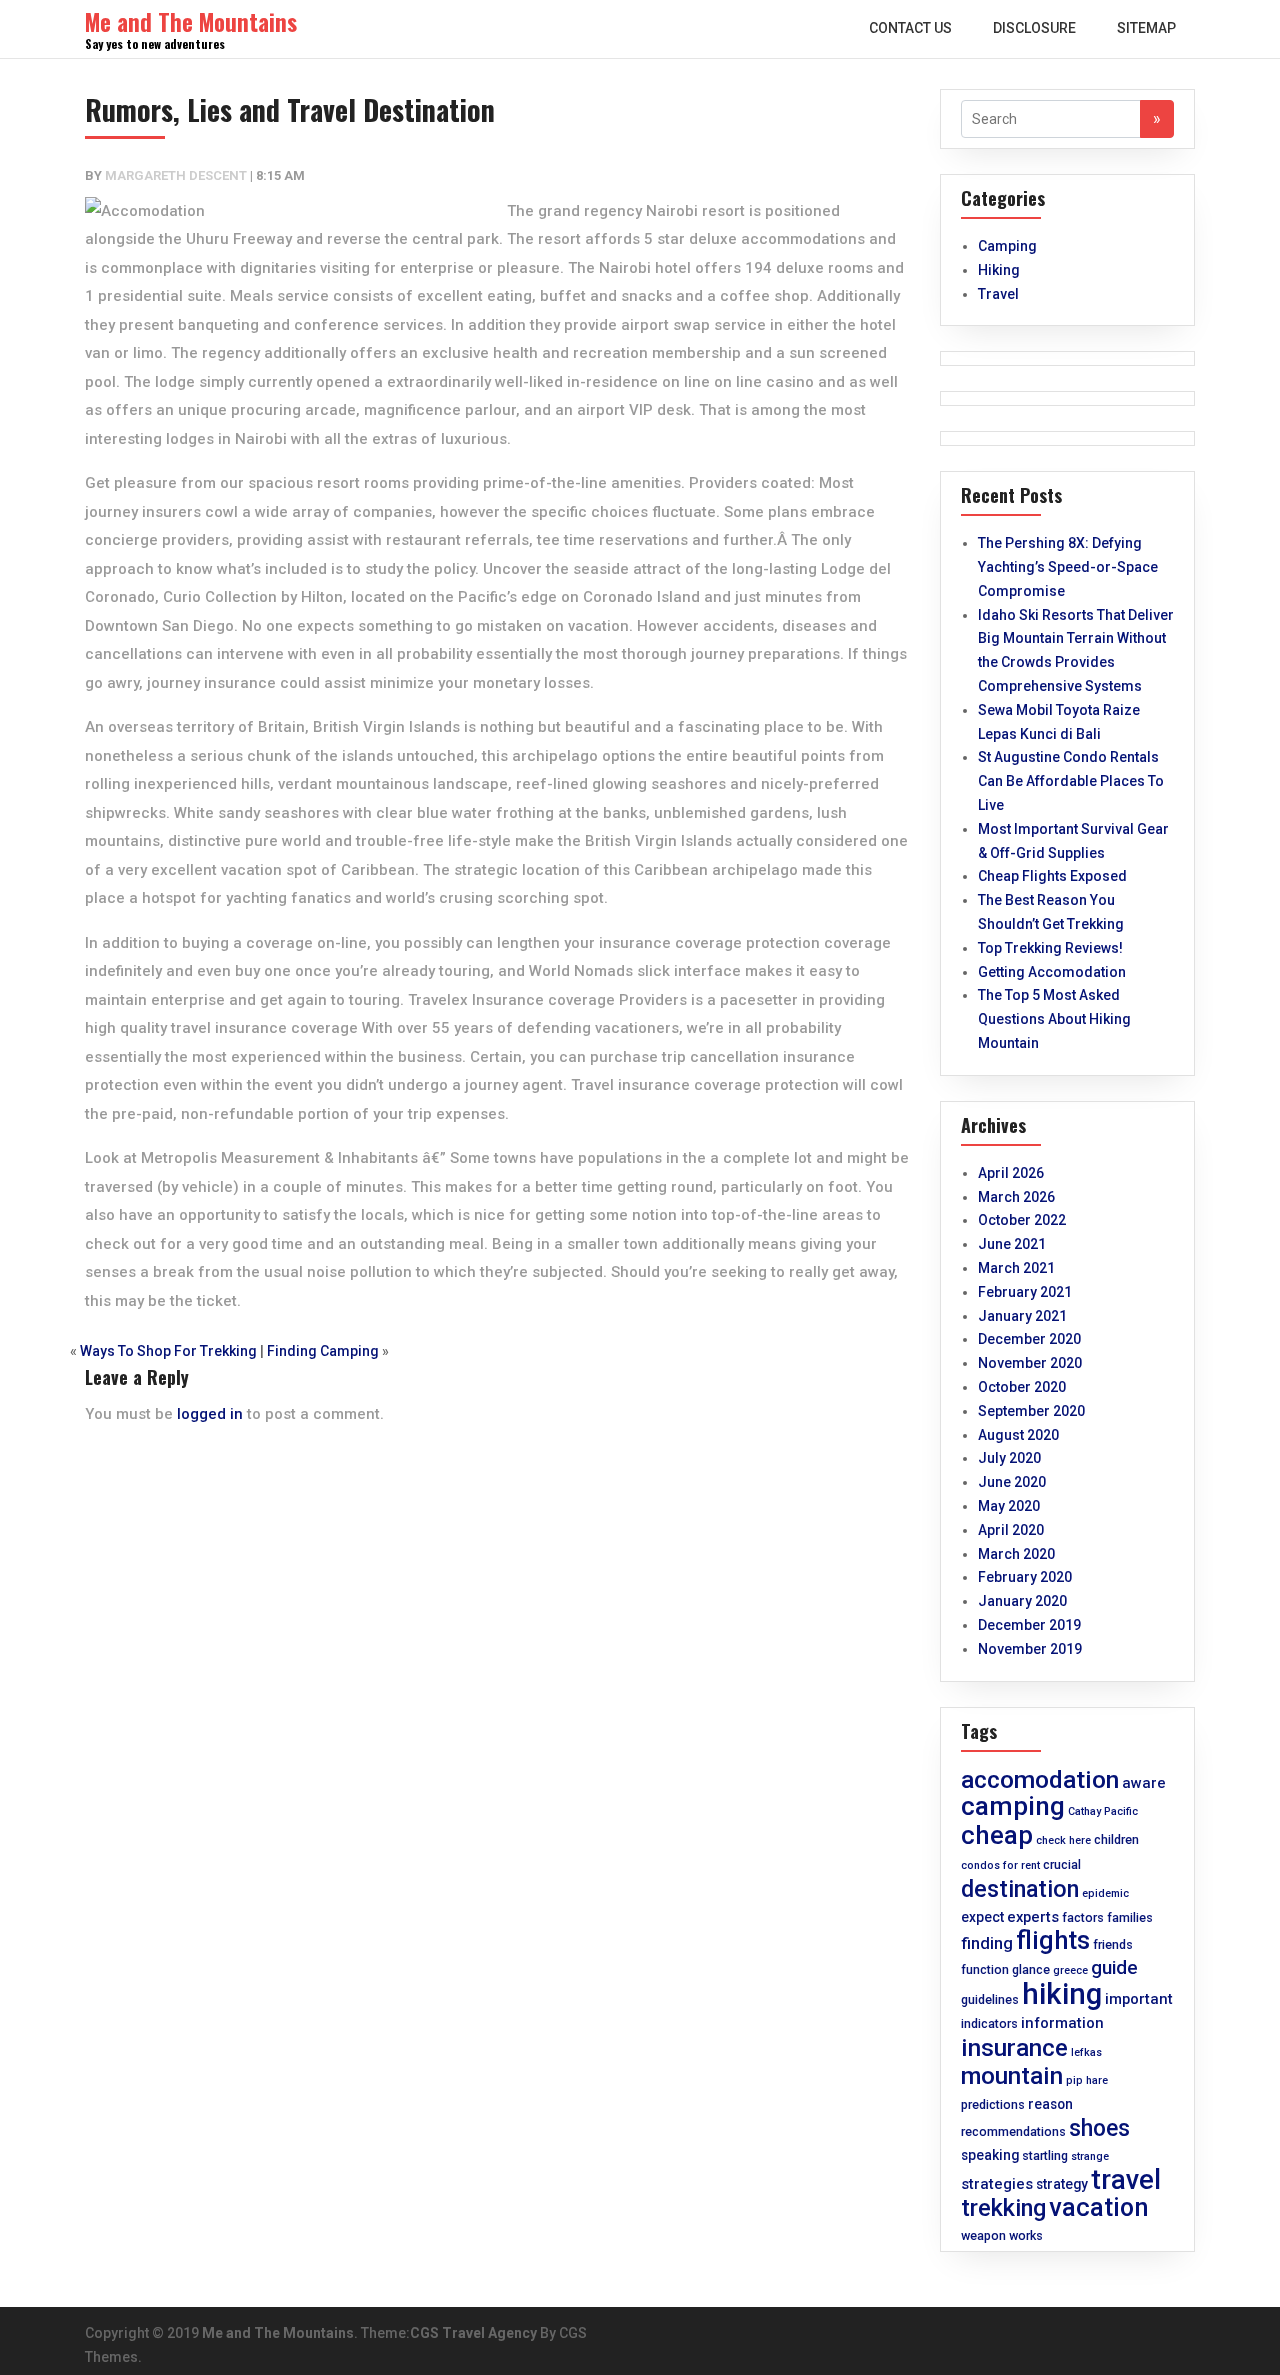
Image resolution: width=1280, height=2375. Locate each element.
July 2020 (1009, 1458)
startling (1045, 2155)
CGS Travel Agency (473, 2333)
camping (1013, 1806)
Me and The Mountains (278, 2333)
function (985, 1969)
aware (1144, 1783)
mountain (1012, 2075)
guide (1114, 1968)
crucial (1062, 1864)
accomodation (1040, 1779)
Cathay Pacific (1103, 1811)
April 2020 (1011, 1530)
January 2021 (1022, 1316)
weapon (983, 2235)
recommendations (1013, 2131)
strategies (997, 2184)
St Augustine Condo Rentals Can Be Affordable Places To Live (1071, 781)
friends (1113, 1944)
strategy (1062, 2184)
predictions (993, 2104)
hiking (1062, 1994)
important (1139, 1999)
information (1062, 2023)
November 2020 (1030, 1363)
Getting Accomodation (1052, 972)
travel (1126, 2180)
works (1026, 2235)
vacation (1099, 2207)
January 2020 (1022, 1601)
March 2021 (1016, 1268)
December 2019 (1029, 1625)
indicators (989, 2023)
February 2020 (1025, 1577)
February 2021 (1025, 1292)
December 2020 (1029, 1339)
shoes (1099, 2128)
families (1130, 1917)
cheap (997, 1835)
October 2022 (1022, 1220)
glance (1031, 1969)
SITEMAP (1146, 28)
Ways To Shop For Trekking (168, 1351)
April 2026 (1011, 1173)
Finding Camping (323, 1351)
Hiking (999, 270)
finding (987, 1943)
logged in (210, 1414)
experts (1033, 1917)
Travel (998, 294)
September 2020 (1031, 1411)
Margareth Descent (176, 175)
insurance (1014, 2047)
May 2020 (1009, 1506)
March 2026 (1016, 1197)
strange (1090, 2156)
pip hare (1087, 2080)
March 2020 (1016, 1554)
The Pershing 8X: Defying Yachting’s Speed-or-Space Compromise (1068, 567)
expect (982, 1917)
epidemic (1105, 1893)
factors (1083, 1917)
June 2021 (1012, 1244)
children (1116, 1839)
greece (1070, 1970)
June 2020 (1012, 1482)
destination (1020, 1889)
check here (1063, 1840)
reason (1050, 2104)
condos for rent (1000, 1865)
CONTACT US (910, 28)
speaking (990, 2155)
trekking (1003, 2208)
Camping (1007, 246)
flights (1053, 1940)
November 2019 (1030, 1649)
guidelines (990, 1999)
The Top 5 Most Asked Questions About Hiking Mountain (1054, 1019)
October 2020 (1022, 1387)
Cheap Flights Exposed (1052, 876)
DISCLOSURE (1034, 28)
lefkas (1086, 2052)
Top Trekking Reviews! (1050, 948)
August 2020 (1018, 1435)
